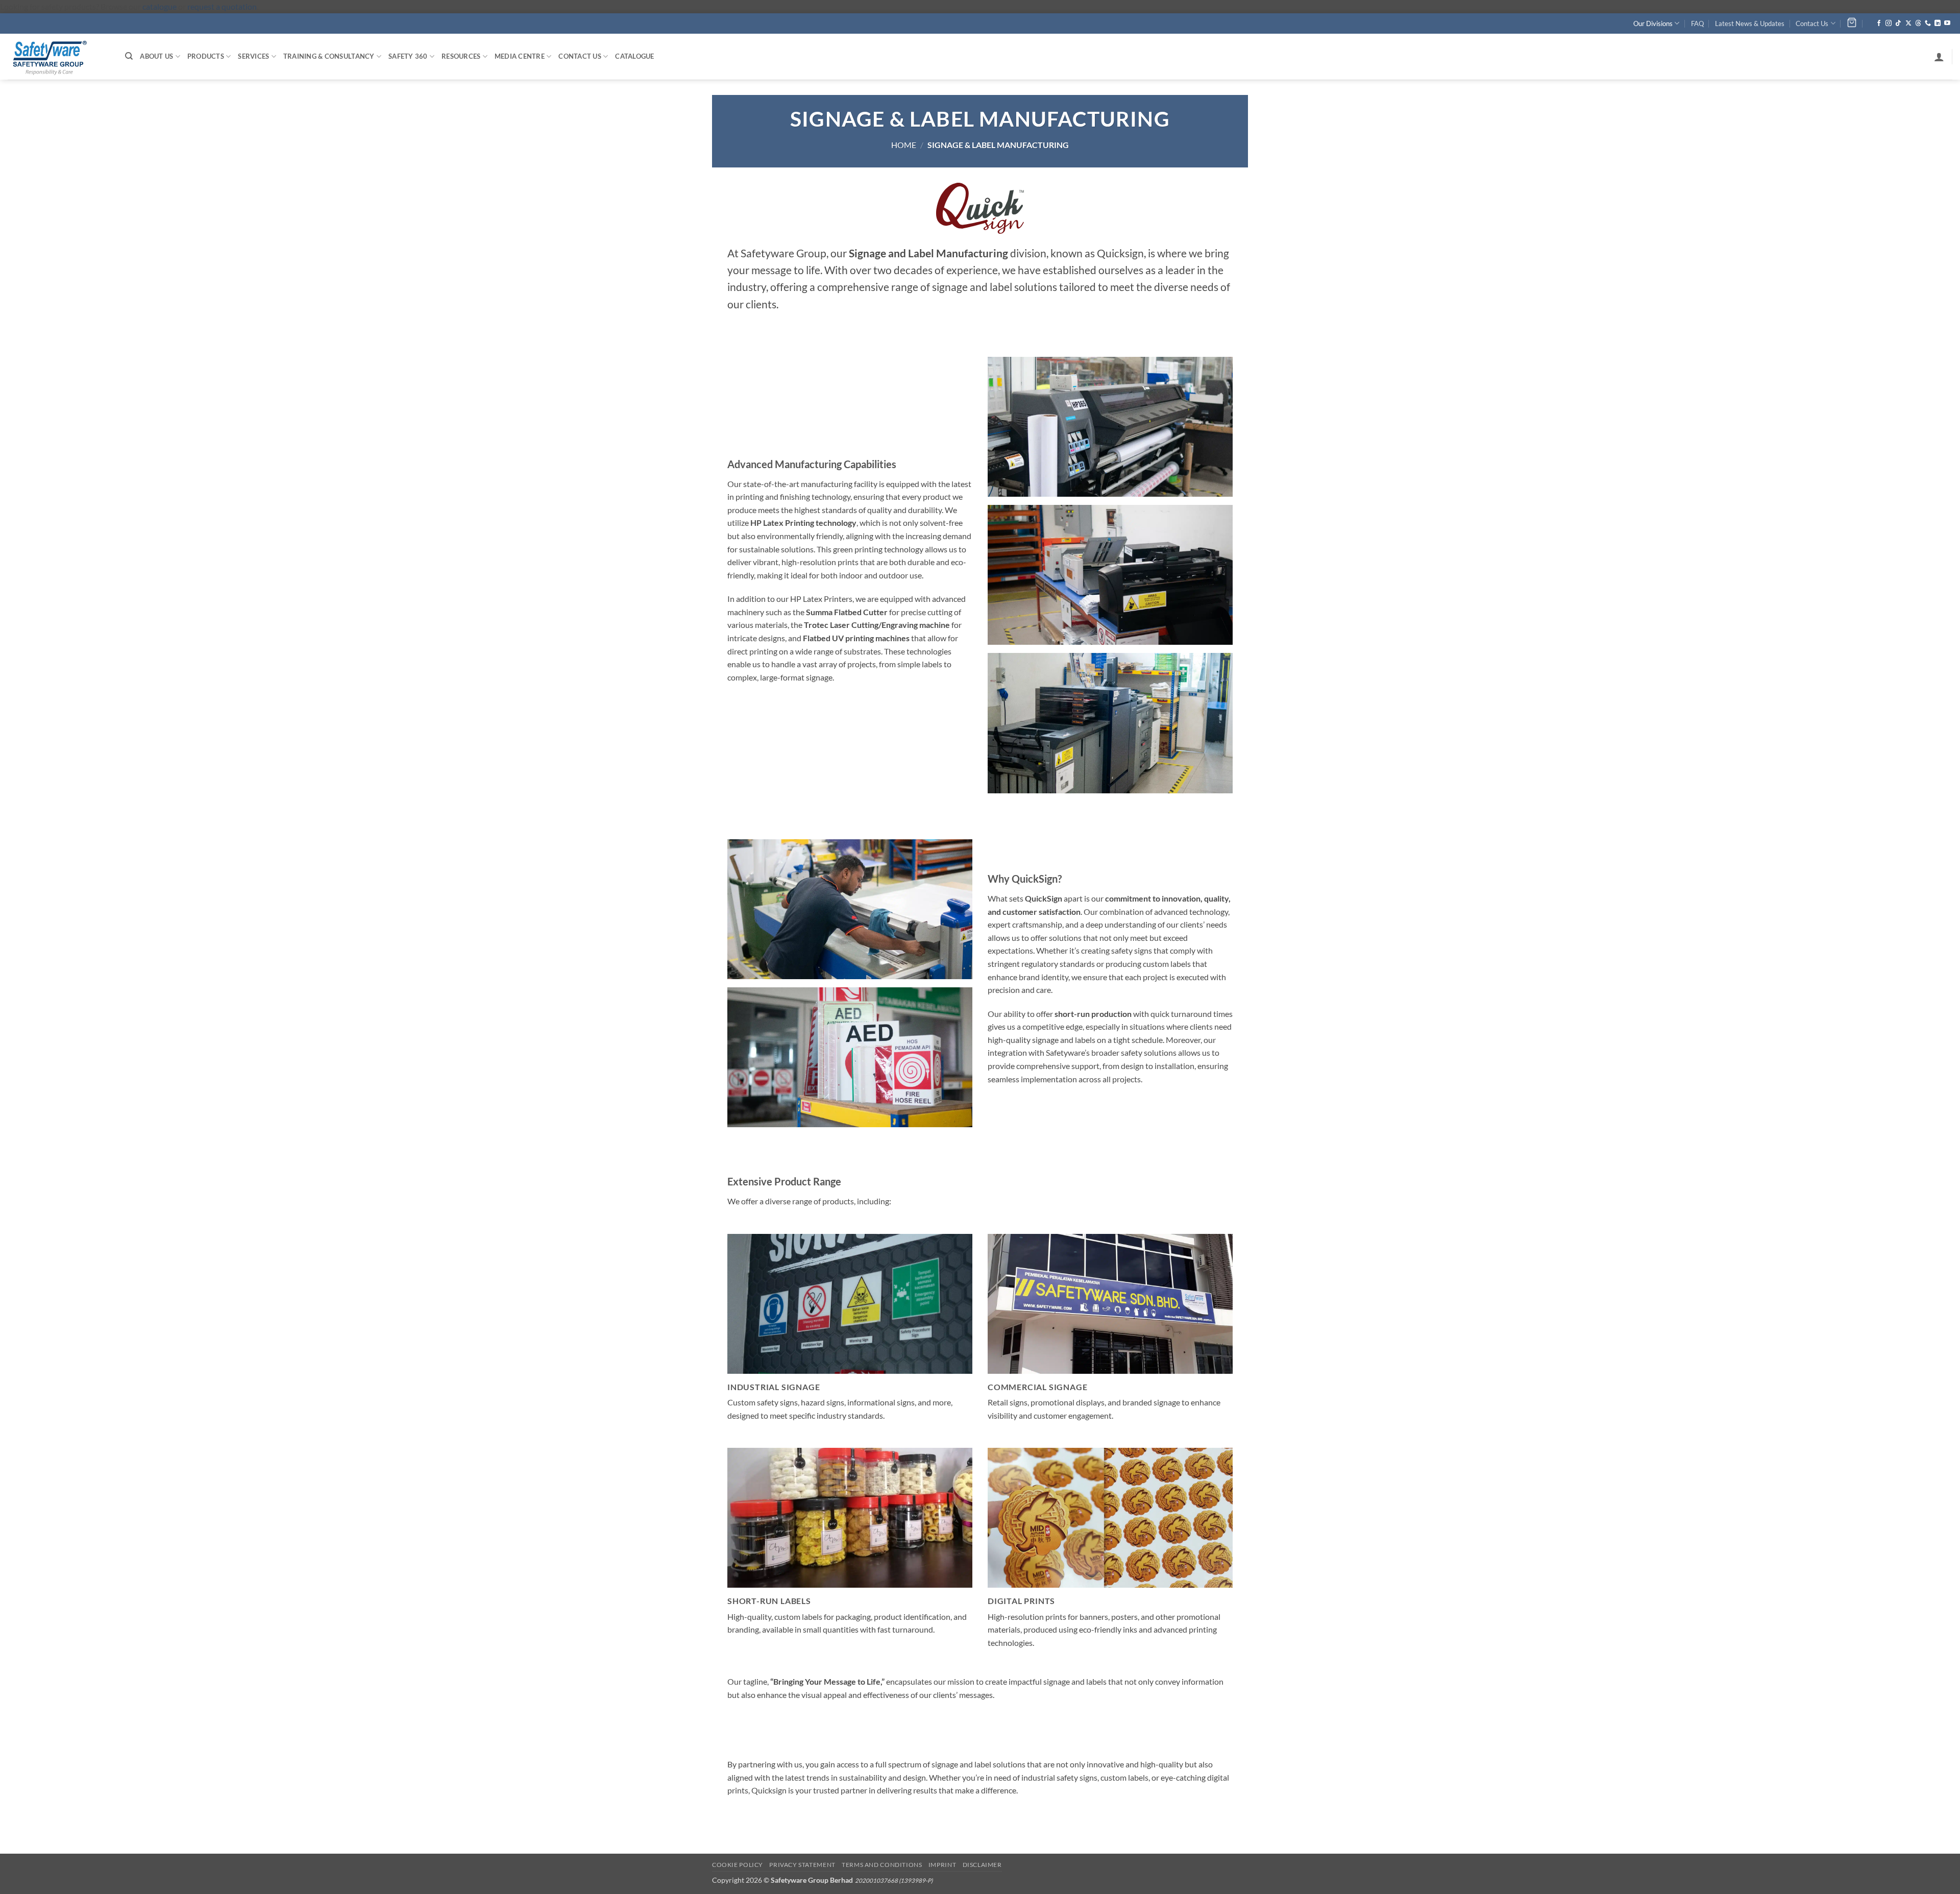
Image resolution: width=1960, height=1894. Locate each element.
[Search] (129, 56)
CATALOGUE (634, 56)
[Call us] (1928, 23)
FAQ (1697, 23)
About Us (156, 56)
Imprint (942, 1865)
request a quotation (222, 6)
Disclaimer (982, 1865)
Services (253, 56)
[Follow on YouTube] (1947, 23)
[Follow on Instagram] (1889, 23)
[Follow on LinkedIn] (1938, 23)
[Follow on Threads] (1918, 23)
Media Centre (520, 56)
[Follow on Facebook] (1879, 23)
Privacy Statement (802, 1865)
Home (904, 145)
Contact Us (1812, 23)
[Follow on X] (1908, 23)
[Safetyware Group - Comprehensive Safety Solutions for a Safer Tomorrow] (59, 57)
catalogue (160, 6)
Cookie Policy (738, 1865)
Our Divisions (1653, 23)
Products (206, 56)
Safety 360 (408, 56)
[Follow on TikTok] (1898, 23)
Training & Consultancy (329, 56)
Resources (461, 56)
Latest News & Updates (1750, 23)
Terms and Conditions (882, 1865)
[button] (1939, 57)
